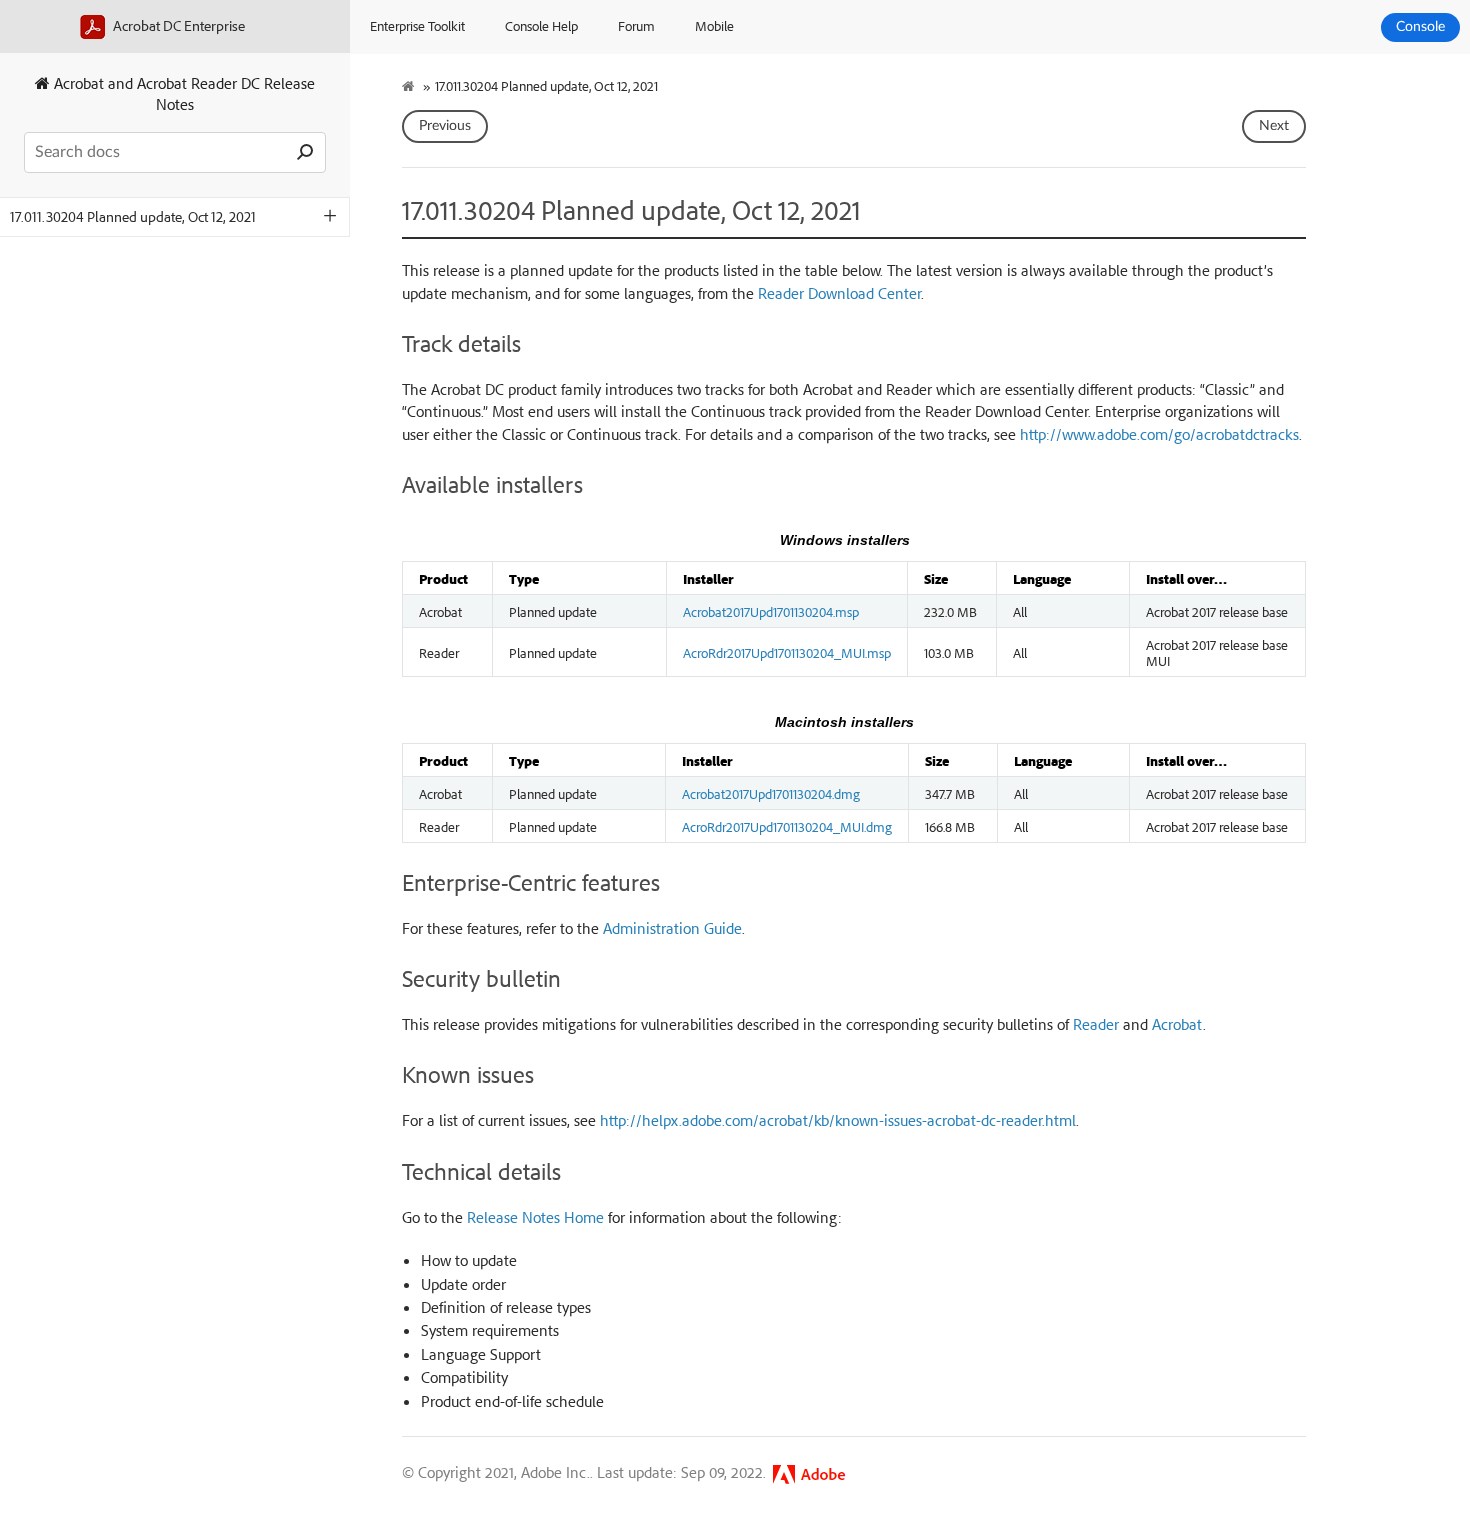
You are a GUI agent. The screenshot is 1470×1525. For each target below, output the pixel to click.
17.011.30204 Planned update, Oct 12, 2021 (133, 216)
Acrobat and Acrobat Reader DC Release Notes (182, 93)
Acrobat (1177, 1024)
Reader (1096, 1024)
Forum (636, 25)
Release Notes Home (535, 1217)
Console (1420, 27)
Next (1274, 126)
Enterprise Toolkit (417, 25)
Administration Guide (672, 928)
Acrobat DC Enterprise (177, 25)
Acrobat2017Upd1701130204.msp (771, 611)
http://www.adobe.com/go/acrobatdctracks (1159, 434)
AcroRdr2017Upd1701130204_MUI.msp (787, 652)
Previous (445, 126)
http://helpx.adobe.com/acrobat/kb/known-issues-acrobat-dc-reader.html (838, 1120)
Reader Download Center (839, 293)
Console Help (541, 25)
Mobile (714, 25)
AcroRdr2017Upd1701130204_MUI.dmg (787, 826)
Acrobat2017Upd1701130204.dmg (771, 793)
